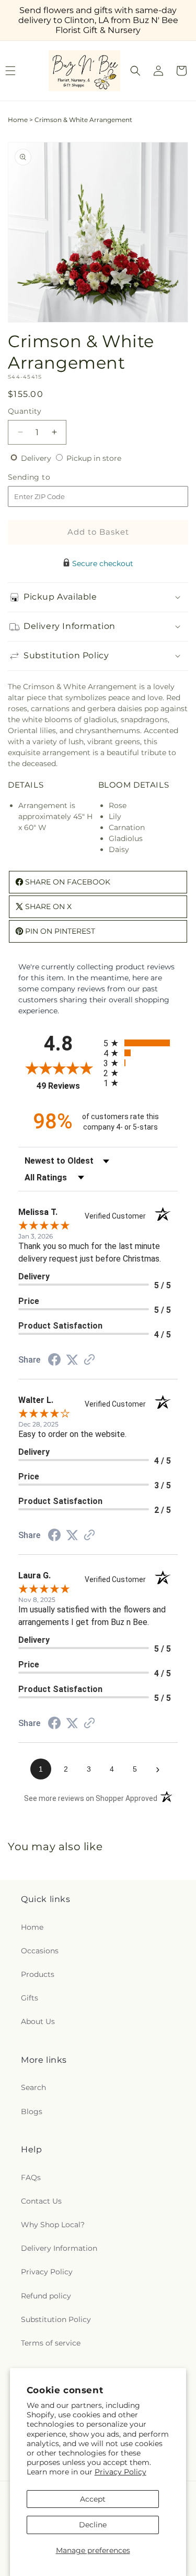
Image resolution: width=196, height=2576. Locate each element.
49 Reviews (67, 1086)
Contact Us (41, 2201)
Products (38, 1974)
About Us (38, 2021)
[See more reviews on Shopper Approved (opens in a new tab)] (89, 1361)
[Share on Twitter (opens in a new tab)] (72, 1360)
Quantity (25, 411)
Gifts (30, 1998)
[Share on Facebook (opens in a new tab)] (54, 1361)
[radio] (141, 1043)
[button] (135, 71)
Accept (93, 2499)
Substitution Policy (56, 2319)
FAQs (31, 2177)
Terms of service (51, 2343)
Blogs (32, 2111)
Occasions (40, 1951)
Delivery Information (59, 2248)
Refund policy (46, 2296)
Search (33, 2087)
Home (18, 120)
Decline (93, 2525)
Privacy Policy (120, 2472)
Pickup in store (94, 458)
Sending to (45, 477)
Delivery (37, 458)
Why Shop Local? (53, 2225)
